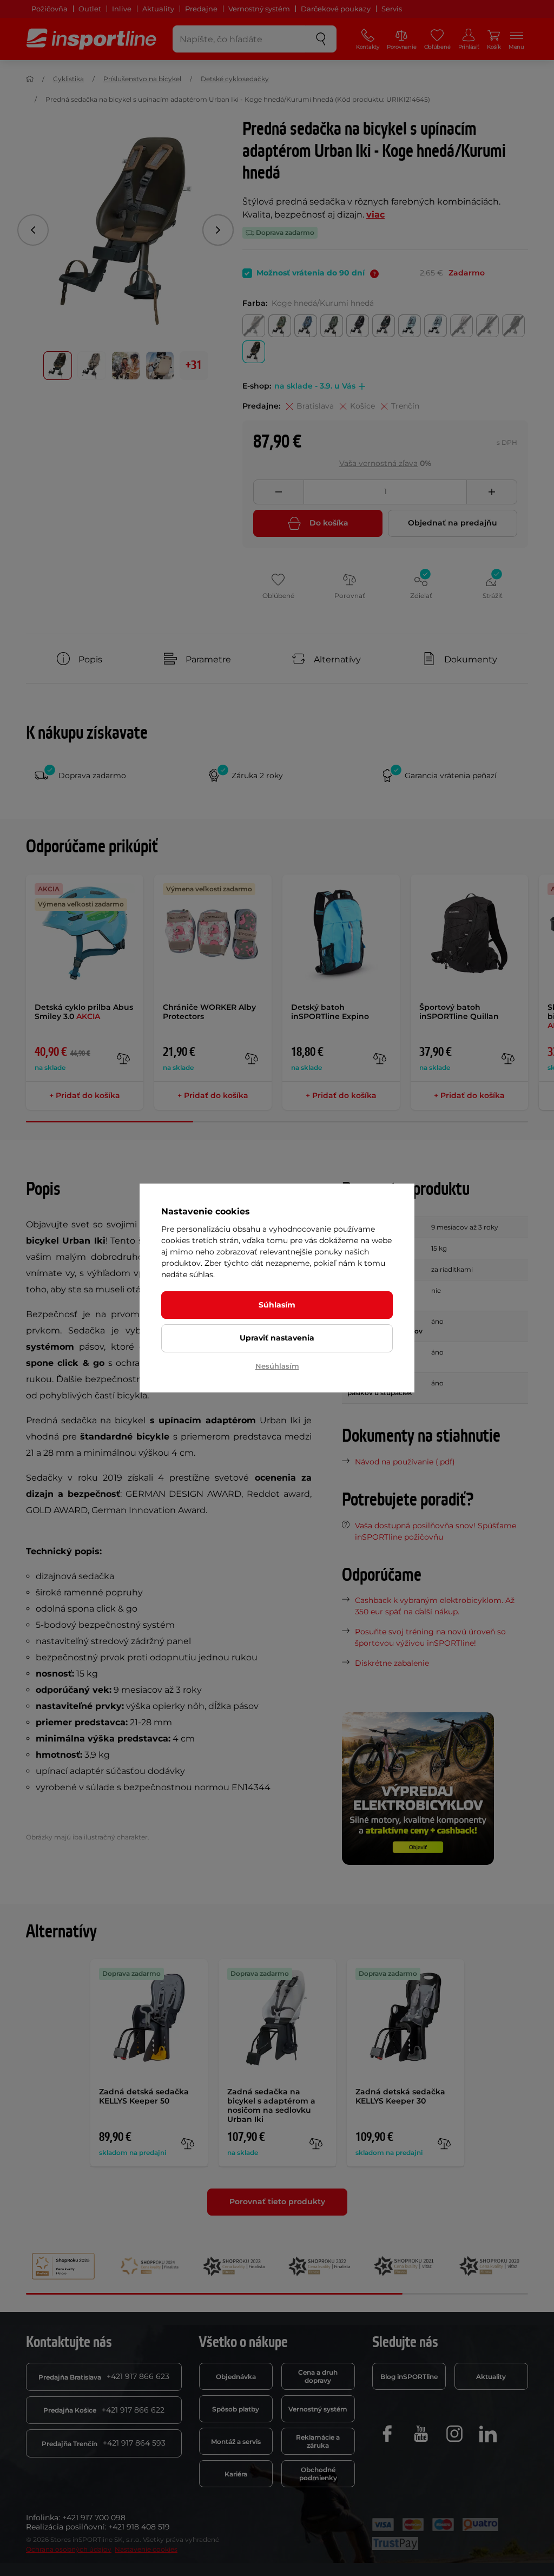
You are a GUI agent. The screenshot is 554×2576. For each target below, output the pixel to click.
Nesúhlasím (277, 1366)
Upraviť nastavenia (277, 1338)
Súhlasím (277, 1305)
